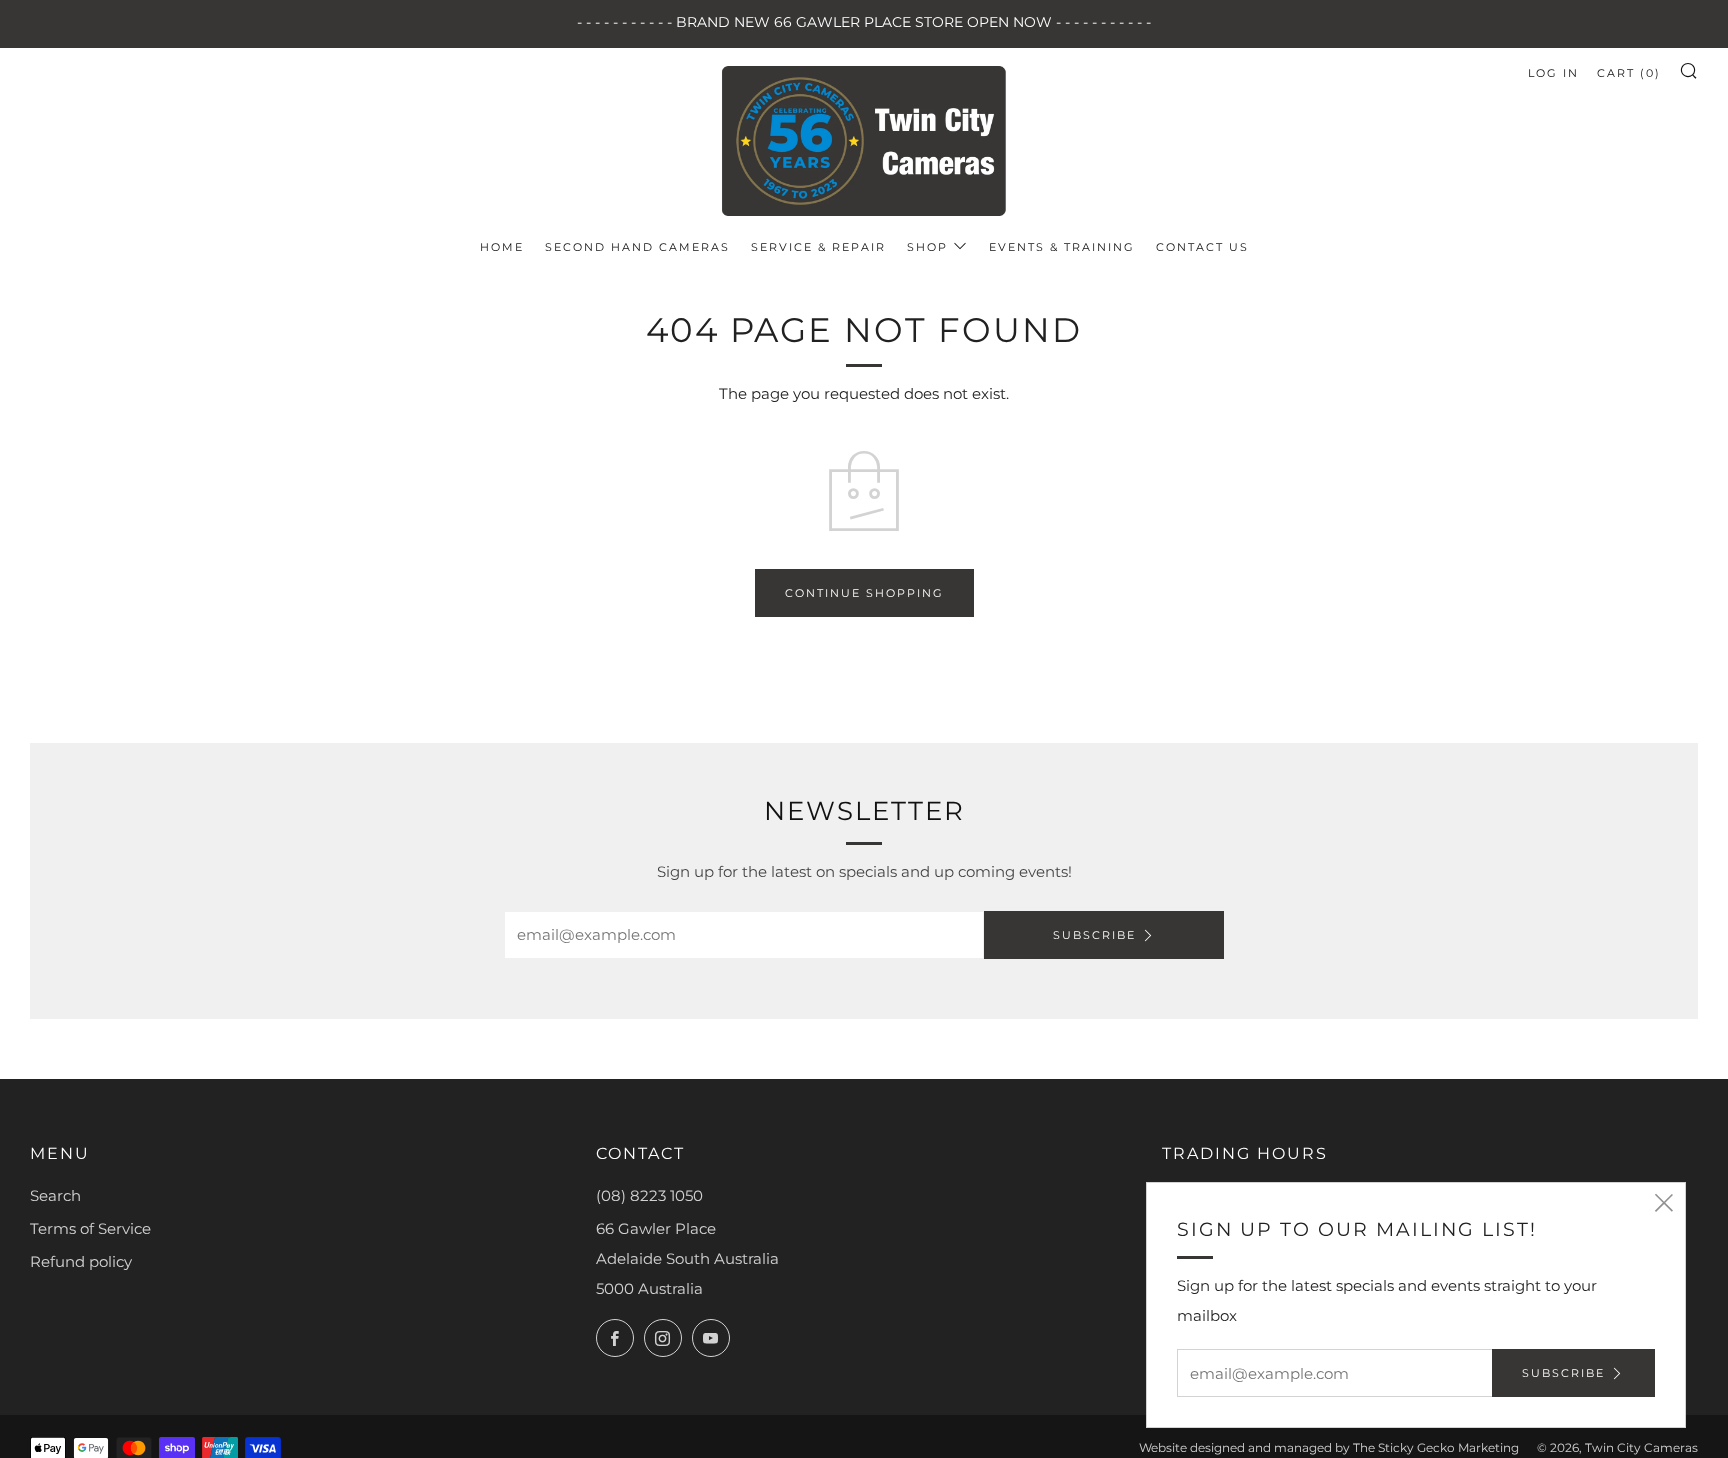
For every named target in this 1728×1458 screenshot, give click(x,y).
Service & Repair (818, 247)
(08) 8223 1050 (649, 1195)
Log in (1553, 73)
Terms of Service (90, 1228)
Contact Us (1202, 247)
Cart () (1629, 73)
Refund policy (81, 1261)
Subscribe (1094, 935)
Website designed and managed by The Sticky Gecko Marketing (1329, 1447)
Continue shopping (864, 593)
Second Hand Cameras (637, 247)
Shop (927, 247)
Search (55, 1195)
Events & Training (1062, 247)
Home (502, 247)
